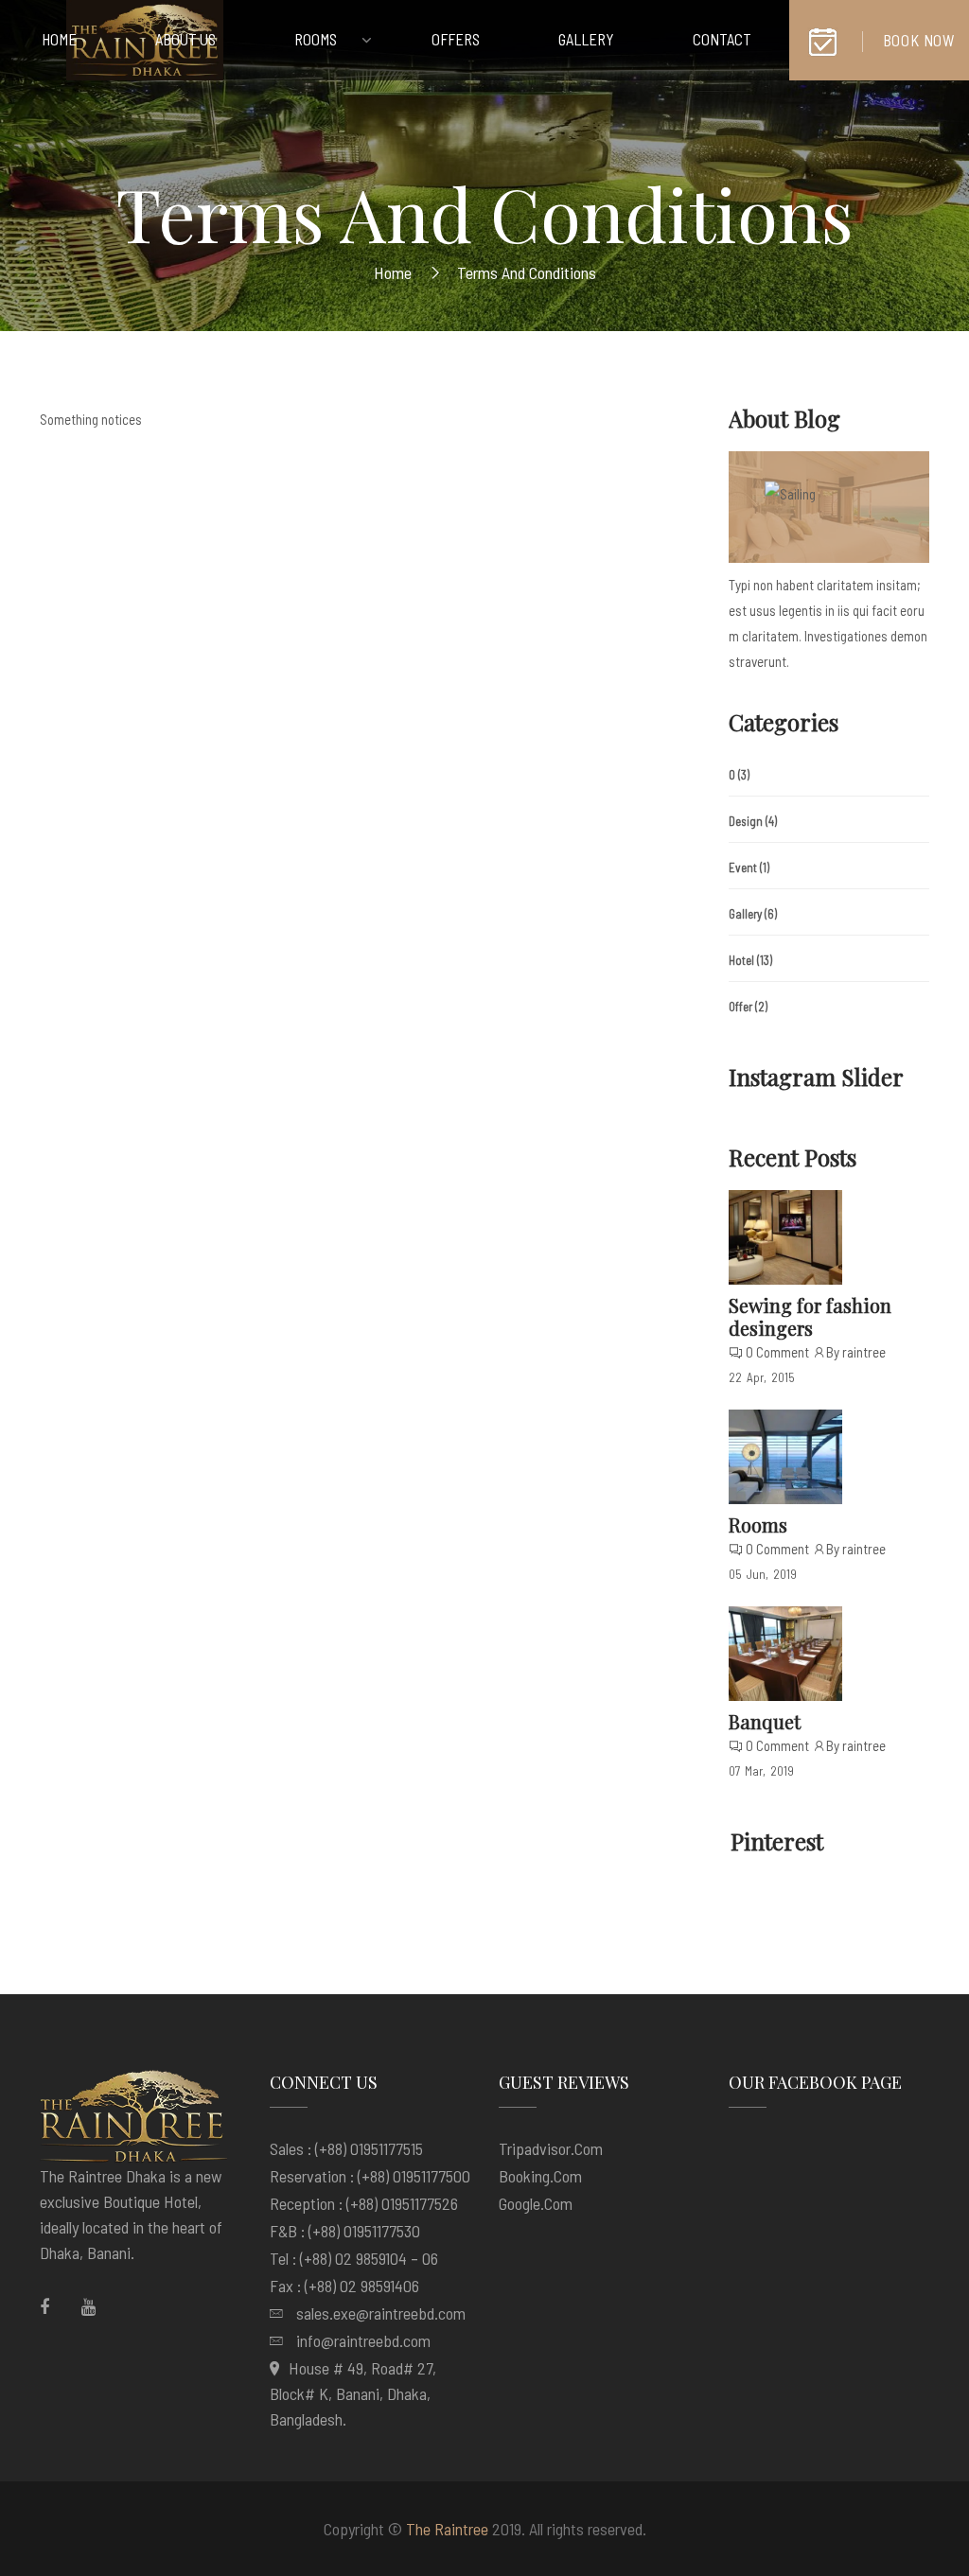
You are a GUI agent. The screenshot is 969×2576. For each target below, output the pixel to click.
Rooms (758, 1525)
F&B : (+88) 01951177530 (345, 2231)
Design (746, 821)
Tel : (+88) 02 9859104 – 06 (354, 2258)
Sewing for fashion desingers (810, 1316)
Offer (740, 1007)
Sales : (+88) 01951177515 (346, 2148)
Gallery (745, 914)
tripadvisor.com (551, 2148)
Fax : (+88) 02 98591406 (344, 2286)
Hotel (741, 960)
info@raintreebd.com (363, 2340)
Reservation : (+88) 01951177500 (370, 2176)
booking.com (540, 2176)
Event (743, 867)
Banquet (765, 1721)
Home (393, 272)
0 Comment (777, 1352)
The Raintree (447, 2529)
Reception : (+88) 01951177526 (364, 2203)
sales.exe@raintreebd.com (381, 2313)
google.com (536, 2203)
